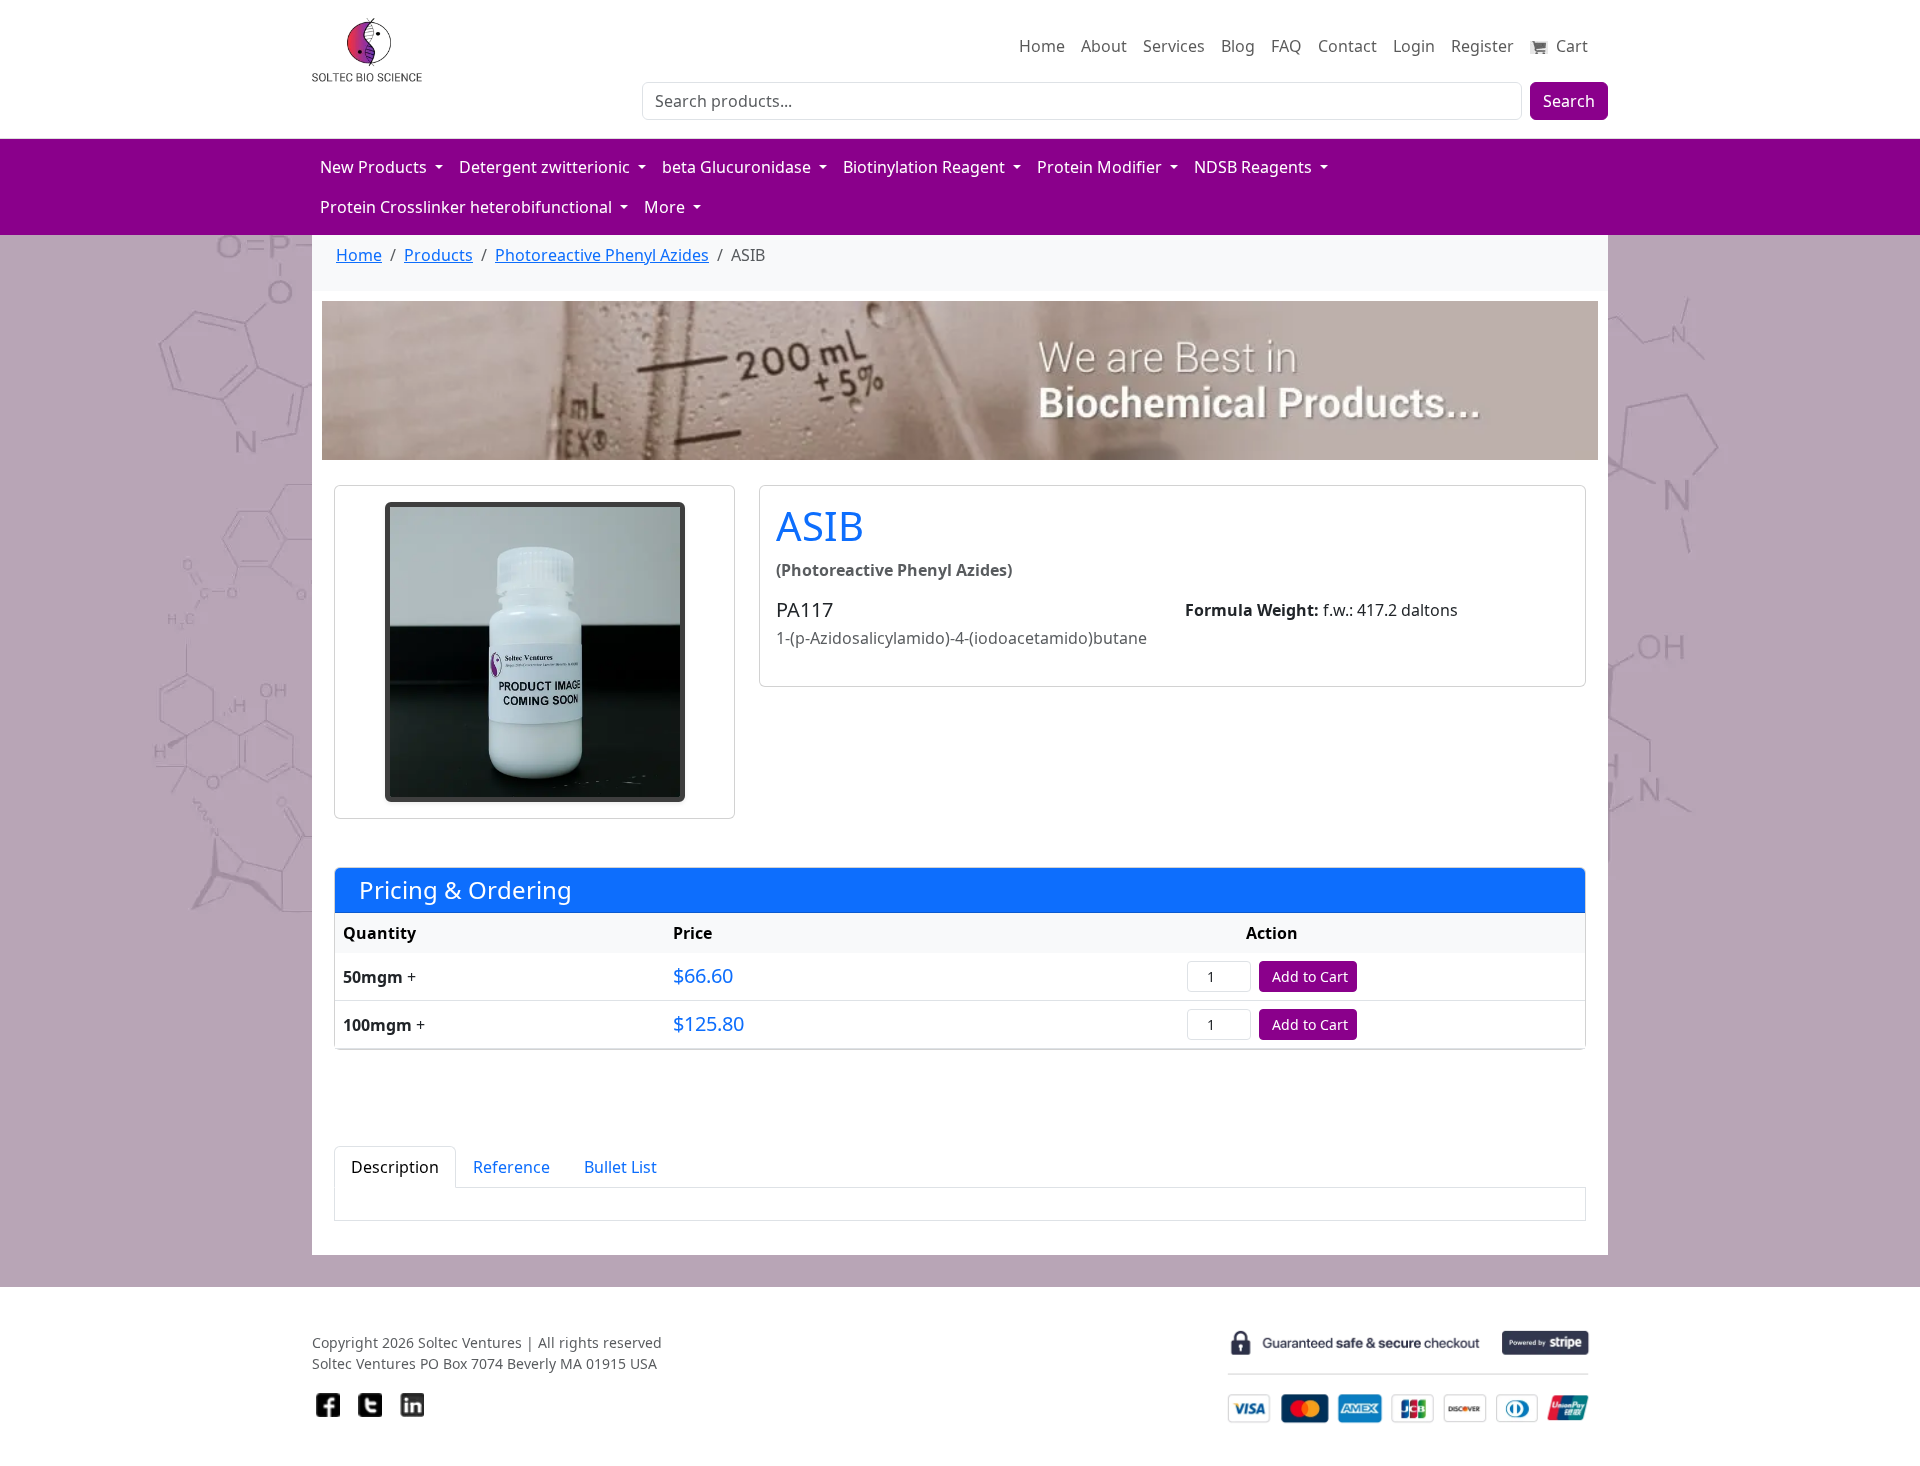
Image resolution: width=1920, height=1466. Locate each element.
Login (1414, 46)
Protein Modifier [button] (1101, 167)
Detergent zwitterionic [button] (546, 167)
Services (1174, 46)
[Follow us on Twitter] (370, 1405)
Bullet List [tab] (620, 1167)
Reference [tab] (511, 1167)
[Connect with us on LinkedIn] (412, 1405)
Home (1042, 46)
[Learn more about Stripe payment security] (1408, 1376)
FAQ (1286, 46)
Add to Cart (1310, 976)
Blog (1238, 46)
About (1104, 46)
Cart (1570, 46)
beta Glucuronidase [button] (738, 167)
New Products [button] (375, 167)
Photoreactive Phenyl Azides (602, 255)
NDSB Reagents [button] (1255, 167)
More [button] (666, 207)
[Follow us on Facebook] (328, 1405)
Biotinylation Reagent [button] (926, 167)
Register (1482, 46)
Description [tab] (395, 1167)
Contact (1347, 46)
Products (438, 255)
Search (1569, 101)
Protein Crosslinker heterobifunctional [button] (468, 207)
